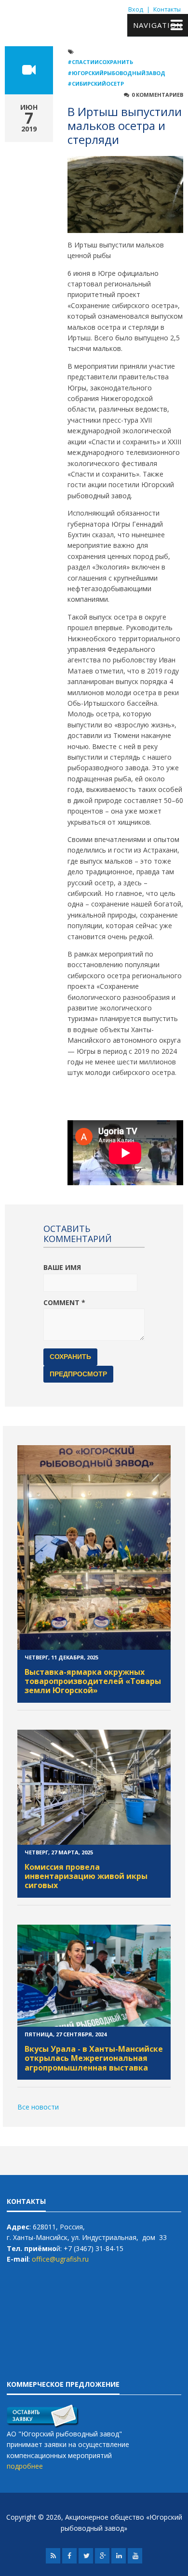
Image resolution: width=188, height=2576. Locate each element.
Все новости (38, 2107)
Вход (136, 9)
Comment (64, 1302)
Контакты (167, 9)
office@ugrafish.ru (60, 2259)
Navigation (158, 25)
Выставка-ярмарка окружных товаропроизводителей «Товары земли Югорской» (93, 1681)
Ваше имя (62, 1267)
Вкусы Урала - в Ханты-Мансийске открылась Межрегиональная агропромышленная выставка (94, 2058)
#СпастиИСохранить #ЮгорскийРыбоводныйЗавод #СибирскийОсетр (116, 73)
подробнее (25, 2466)
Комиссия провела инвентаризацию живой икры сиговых (86, 1876)
